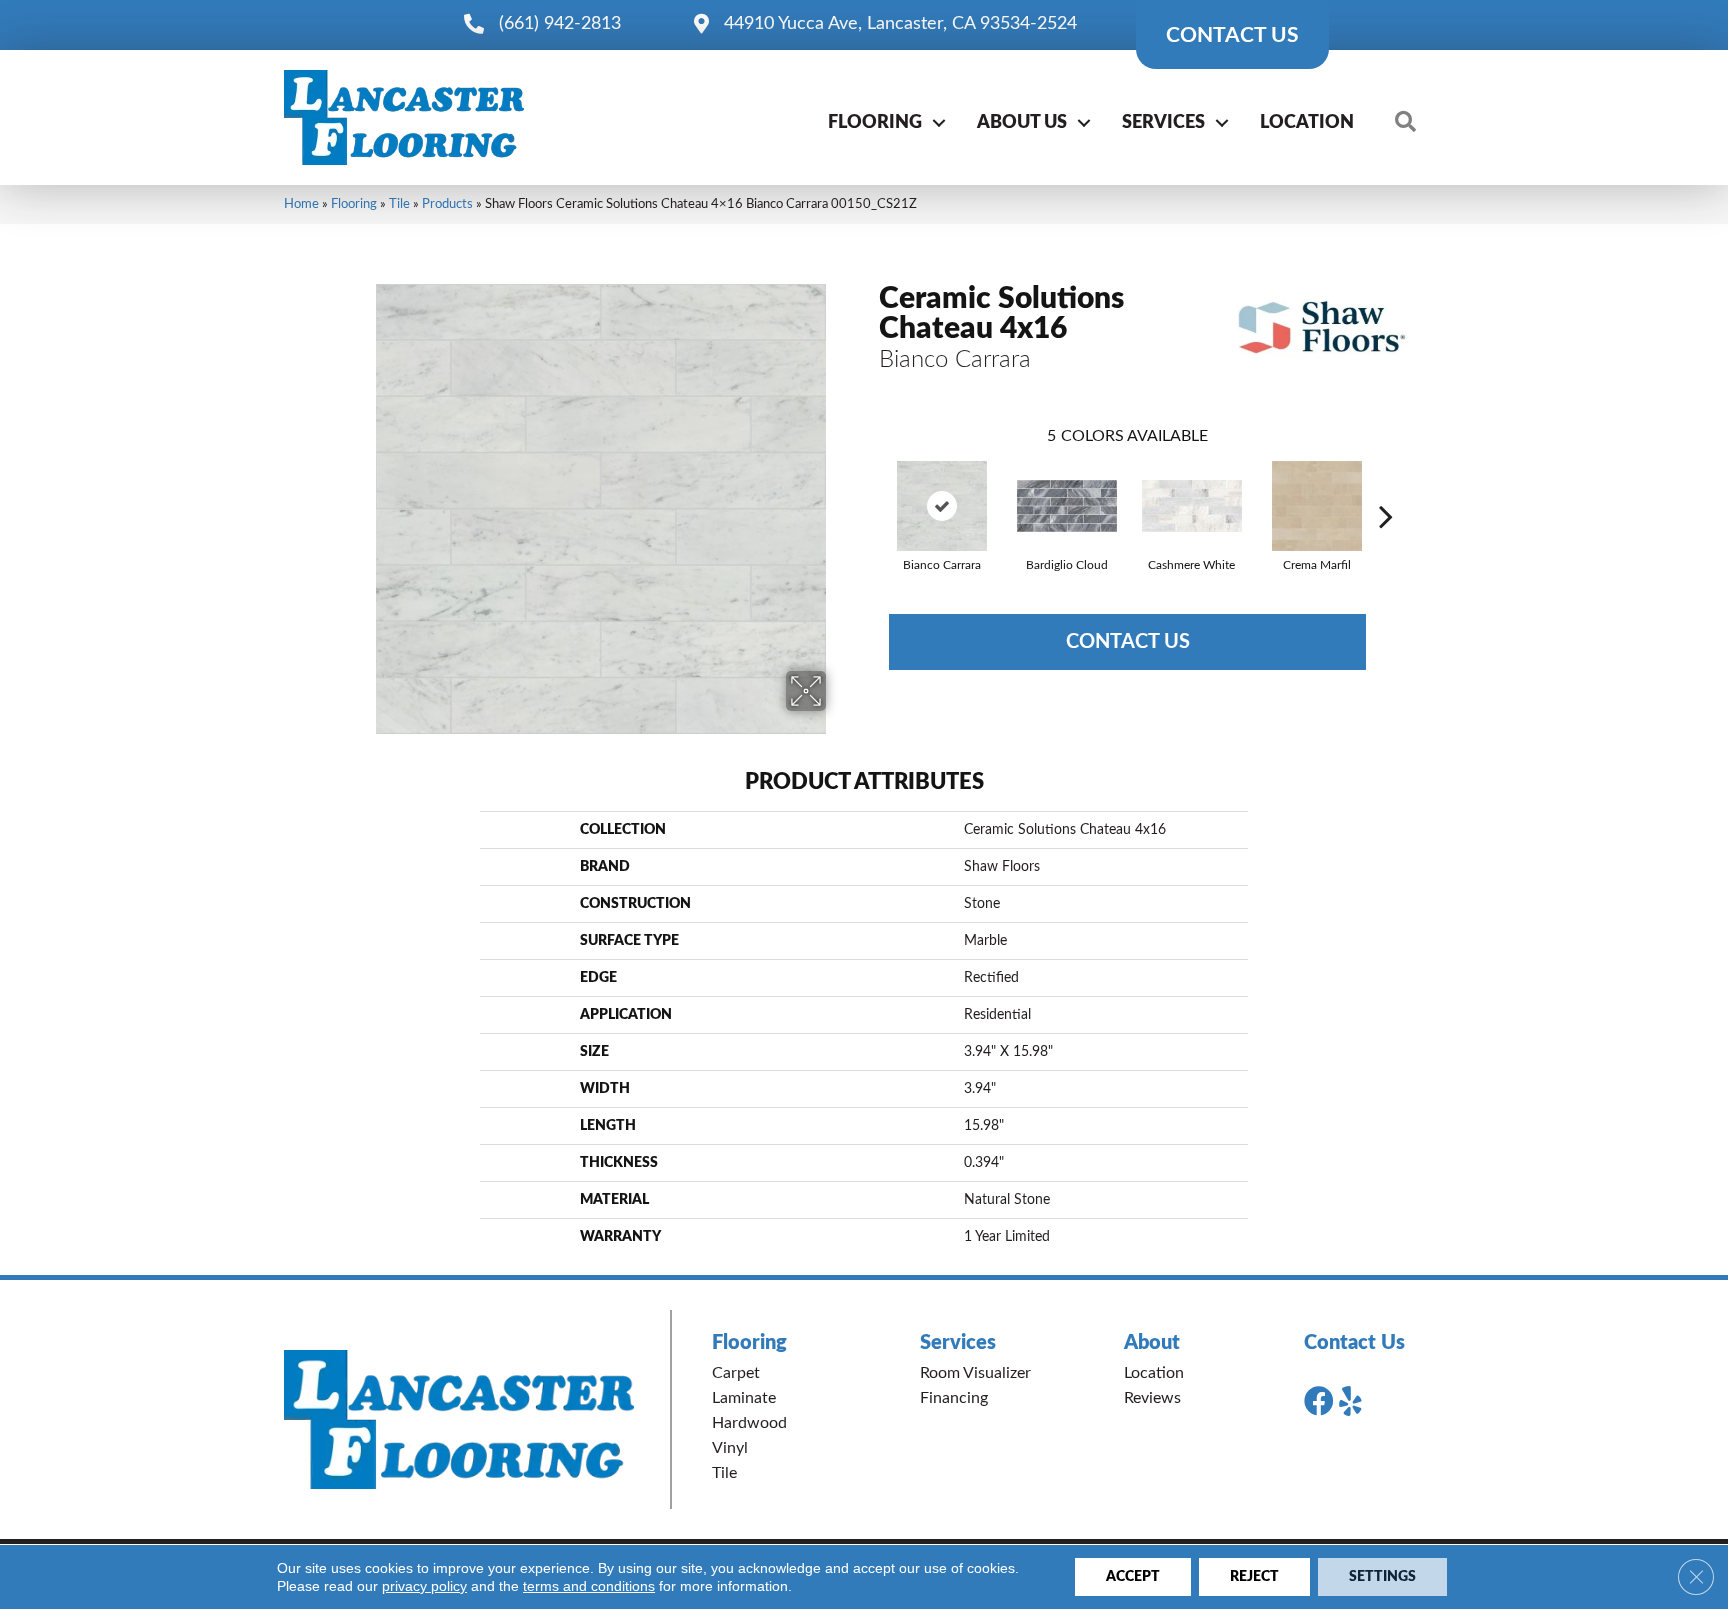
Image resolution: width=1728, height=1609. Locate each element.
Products (447, 204)
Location (1307, 123)
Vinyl (730, 1448)
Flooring (875, 123)
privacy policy (424, 1586)
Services (1163, 123)
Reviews (1152, 1398)
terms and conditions (589, 1586)
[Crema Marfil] (1317, 506)
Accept (1133, 1577)
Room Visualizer (975, 1373)
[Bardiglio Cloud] (1067, 506)
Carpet (736, 1373)
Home (301, 204)
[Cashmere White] (1192, 506)
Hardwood (749, 1423)
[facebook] (1319, 1402)
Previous (869, 486)
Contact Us (1128, 642)
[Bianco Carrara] (942, 506)
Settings (1382, 1577)
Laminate (744, 1398)
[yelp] (1350, 1402)
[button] (939, 123)
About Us (1022, 123)
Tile (399, 204)
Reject (1254, 1577)
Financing (954, 1398)
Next (1386, 486)
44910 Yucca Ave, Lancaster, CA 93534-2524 (900, 24)
